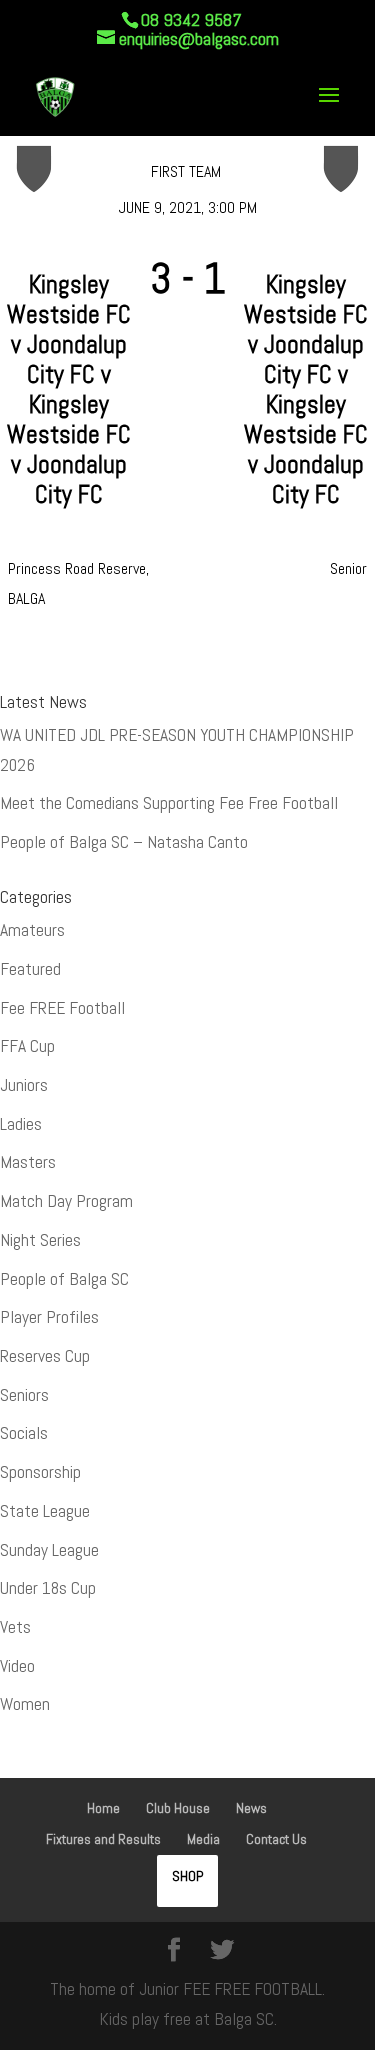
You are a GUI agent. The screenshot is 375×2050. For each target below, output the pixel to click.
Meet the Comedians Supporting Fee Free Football (169, 803)
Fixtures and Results (103, 1839)
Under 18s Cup (48, 1588)
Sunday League (49, 1550)
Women (25, 1704)
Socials (24, 1433)
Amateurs (32, 930)
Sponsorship (40, 1472)
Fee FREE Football (62, 1008)
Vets (15, 1627)
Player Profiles (49, 1317)
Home (103, 1808)
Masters (28, 1162)
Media (203, 1839)
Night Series (40, 1240)
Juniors (24, 1085)
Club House (178, 1808)
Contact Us (276, 1839)
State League (45, 1511)
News (251, 1808)
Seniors (24, 1395)
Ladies (21, 1124)
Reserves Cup (45, 1356)
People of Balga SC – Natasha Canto (124, 842)
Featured (30, 969)
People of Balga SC (64, 1279)
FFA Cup (27, 1046)
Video (17, 1666)
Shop (187, 1876)
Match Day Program (66, 1201)
